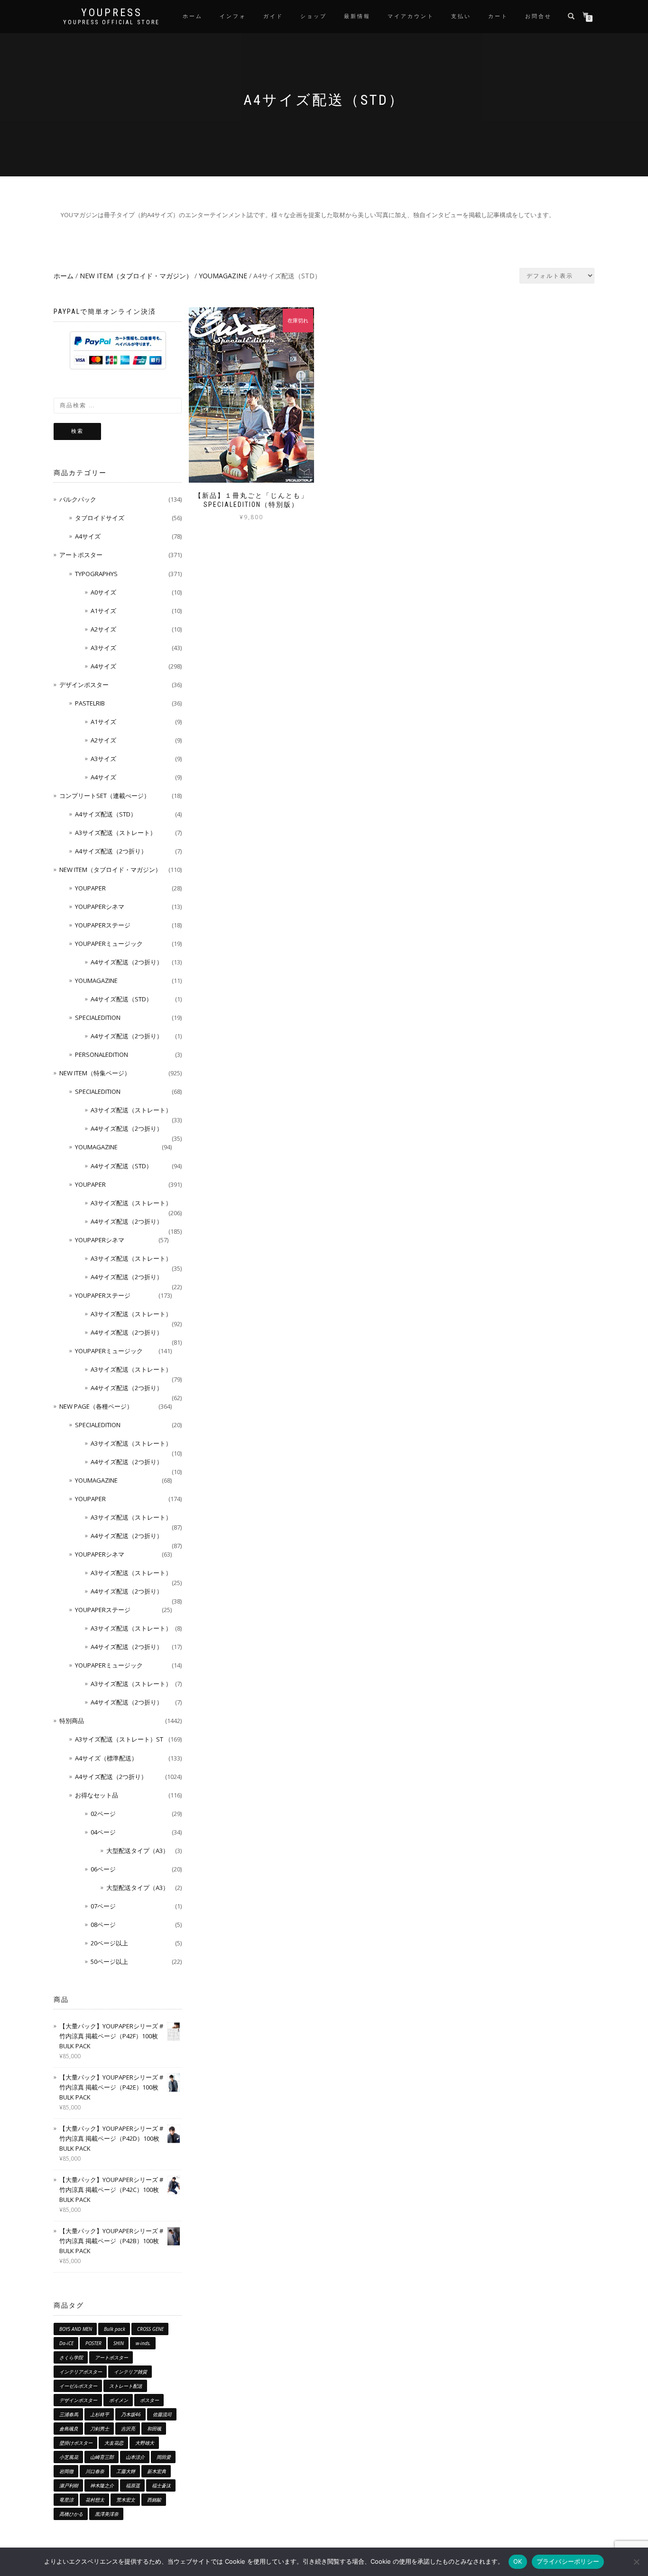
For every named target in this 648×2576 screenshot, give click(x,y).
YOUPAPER (90, 888)
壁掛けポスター (76, 2443)
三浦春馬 (69, 2414)
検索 (77, 431)
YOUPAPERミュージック (109, 944)
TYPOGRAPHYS (96, 574)
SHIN (119, 2343)
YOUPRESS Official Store (111, 22)
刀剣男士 (100, 2429)
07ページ (103, 1906)
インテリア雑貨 (130, 2372)
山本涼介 (135, 2457)
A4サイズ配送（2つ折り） (111, 851)
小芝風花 (69, 2457)
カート (498, 16)
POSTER (93, 2343)
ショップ (314, 16)
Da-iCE (66, 2343)
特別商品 (72, 1721)
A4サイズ (88, 536)
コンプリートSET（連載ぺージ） (105, 796)
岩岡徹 (66, 2471)
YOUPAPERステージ (103, 925)
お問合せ (538, 16)
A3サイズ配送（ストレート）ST (119, 1739)
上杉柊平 (100, 2414)
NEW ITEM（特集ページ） (95, 1073)
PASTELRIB (90, 703)
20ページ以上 (109, 1943)
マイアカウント (411, 16)
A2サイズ (103, 629)
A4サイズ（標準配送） (106, 1758)
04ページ (103, 1832)
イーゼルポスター (78, 2386)
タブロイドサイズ (100, 518)
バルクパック (78, 499)
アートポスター (81, 555)
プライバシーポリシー (568, 2561)
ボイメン (119, 2400)
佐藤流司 (162, 2414)
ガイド (273, 16)
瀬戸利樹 (69, 2485)
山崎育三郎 (102, 2457)
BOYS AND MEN (76, 2329)
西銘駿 (154, 2500)
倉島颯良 (69, 2429)
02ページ (103, 1814)
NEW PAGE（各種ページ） (96, 1406)
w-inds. (143, 2343)
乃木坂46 (131, 2414)
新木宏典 (157, 2471)
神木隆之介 (102, 2485)
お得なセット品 (97, 1795)
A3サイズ (103, 648)
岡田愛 (164, 2457)
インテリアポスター (81, 2372)
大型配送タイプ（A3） (138, 1851)
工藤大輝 (126, 2471)
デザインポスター (84, 685)
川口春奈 (95, 2471)
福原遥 (133, 2485)
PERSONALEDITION (102, 1054)
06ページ (103, 1869)
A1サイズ (103, 611)
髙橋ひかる (71, 2514)
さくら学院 (71, 2357)
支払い (461, 16)
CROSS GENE (150, 2329)
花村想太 (95, 2500)
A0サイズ (103, 592)
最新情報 (357, 16)
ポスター (149, 2400)
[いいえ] (636, 2562)
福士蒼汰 (161, 2485)
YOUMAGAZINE (223, 276)
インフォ (233, 16)
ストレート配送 (126, 2386)
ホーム (193, 16)
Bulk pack (115, 2329)
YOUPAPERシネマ (100, 907)
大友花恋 (114, 2443)
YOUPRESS (112, 13)
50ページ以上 (109, 1962)
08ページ (103, 1925)
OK (518, 2561)
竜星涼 (66, 2500)
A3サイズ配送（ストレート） (116, 833)
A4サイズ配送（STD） (106, 814)
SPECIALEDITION (98, 1018)
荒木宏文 (126, 2500)
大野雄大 (145, 2443)
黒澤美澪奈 (107, 2514)
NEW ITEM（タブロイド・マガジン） (136, 276)
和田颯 (154, 2429)
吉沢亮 (128, 2429)
